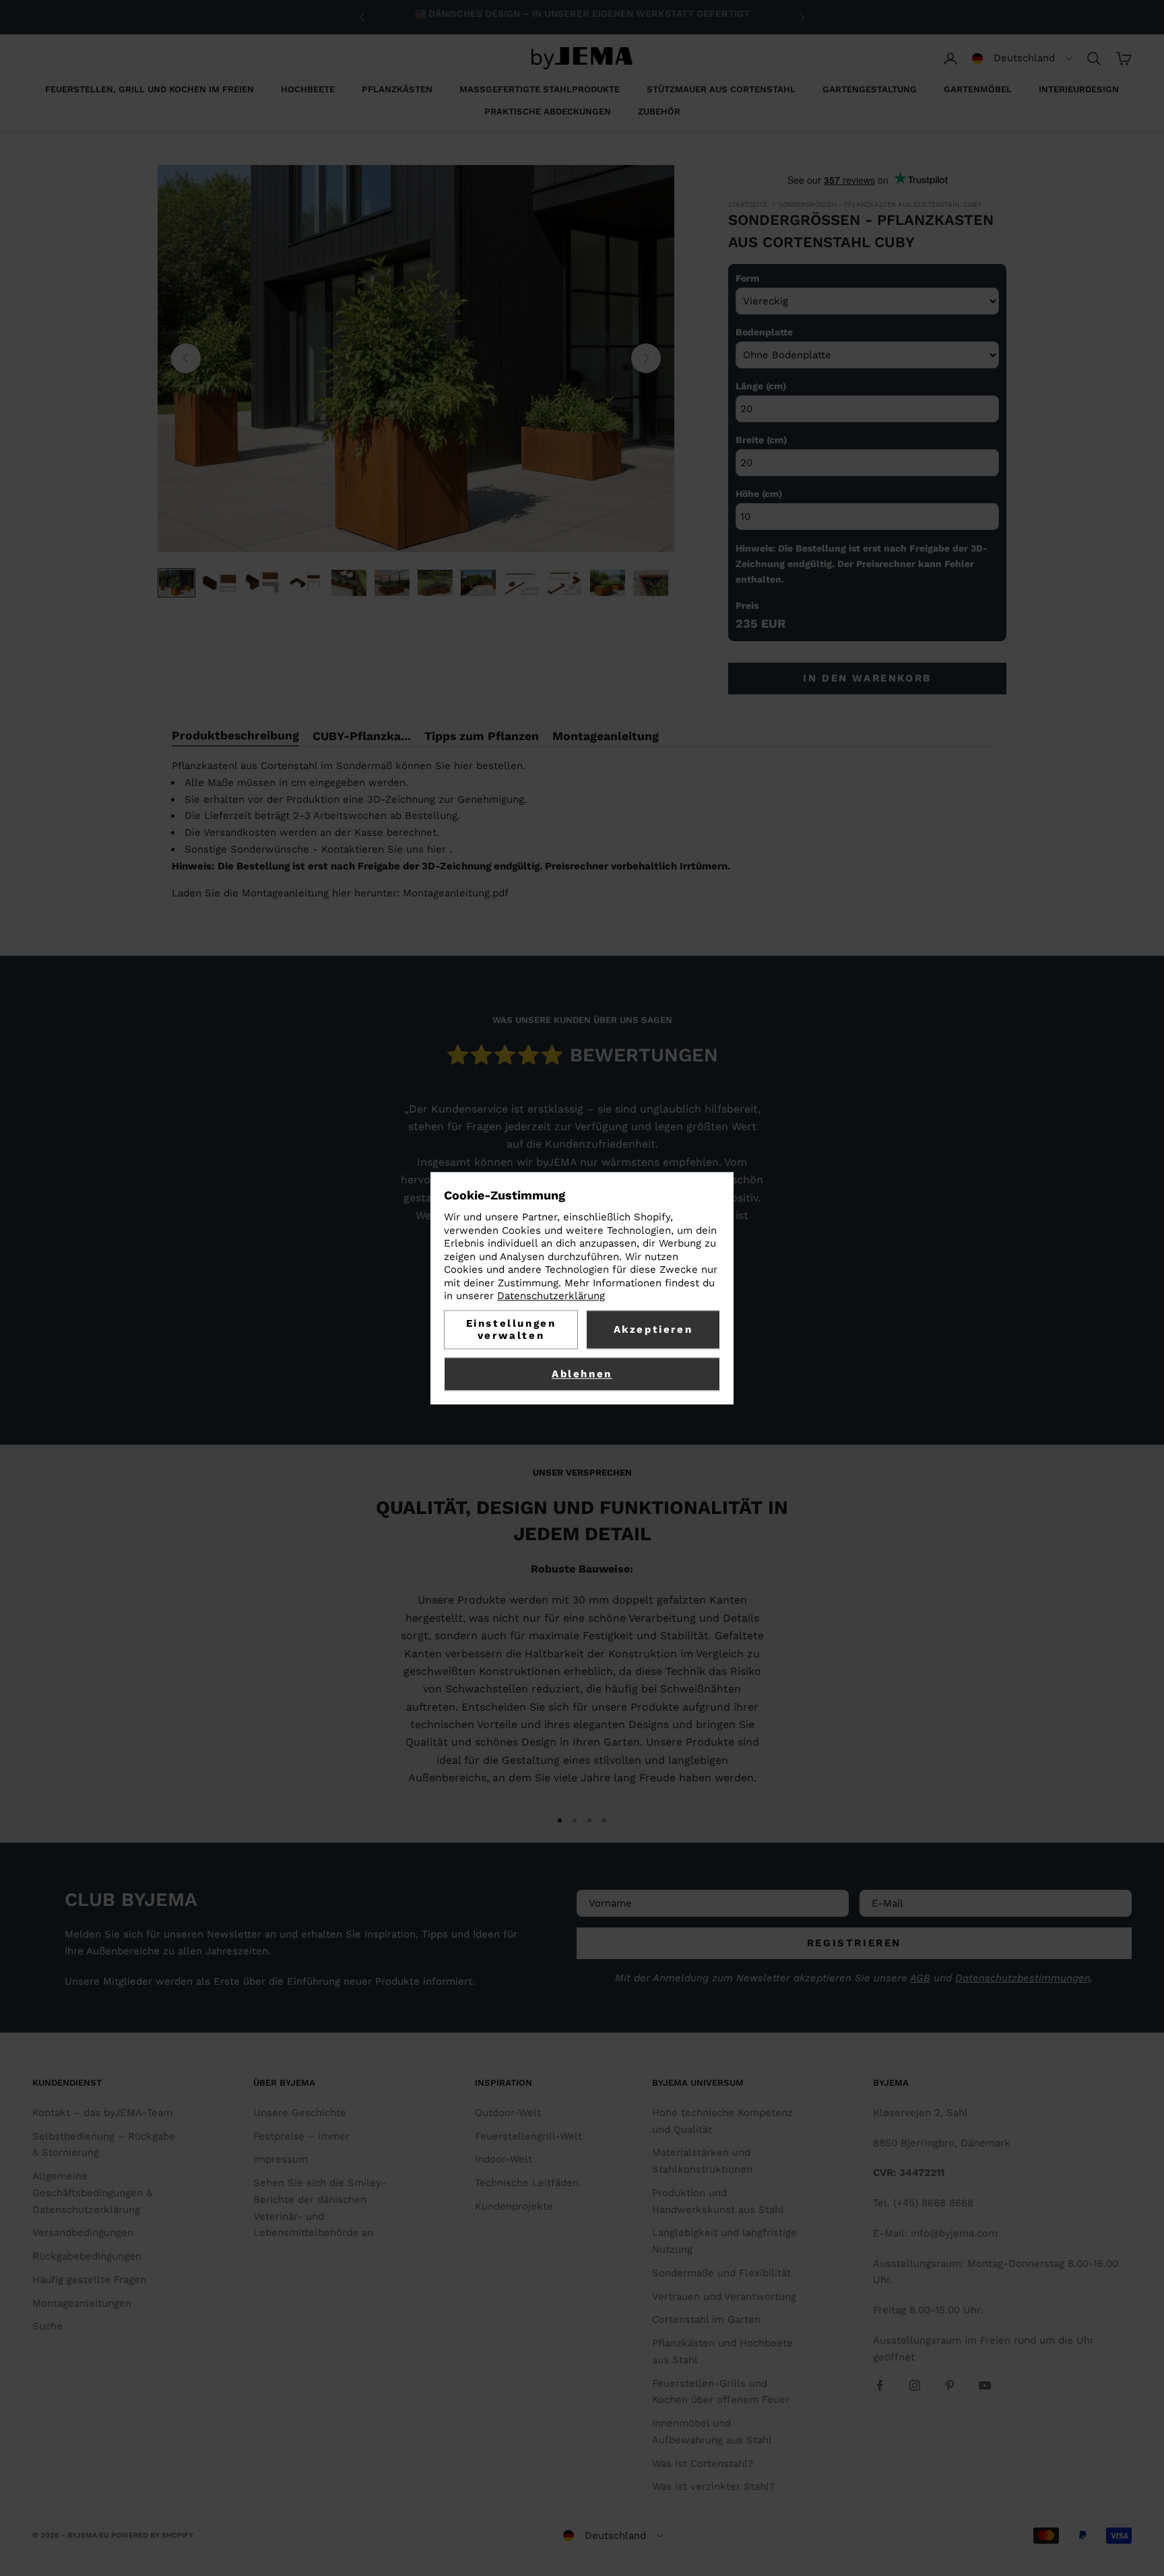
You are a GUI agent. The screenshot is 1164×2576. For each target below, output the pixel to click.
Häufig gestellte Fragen (89, 2280)
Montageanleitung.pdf (456, 893)
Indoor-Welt (504, 2159)
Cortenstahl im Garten (706, 2319)
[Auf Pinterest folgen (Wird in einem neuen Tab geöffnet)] (950, 2385)
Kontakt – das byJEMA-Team (102, 2113)
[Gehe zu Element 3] (263, 583)
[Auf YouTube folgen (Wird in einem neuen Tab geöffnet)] (985, 2385)
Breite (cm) (761, 440)
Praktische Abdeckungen (548, 111)
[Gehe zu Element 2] (220, 583)
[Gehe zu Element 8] (478, 583)
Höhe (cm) (759, 494)
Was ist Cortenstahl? (703, 2464)
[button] (1022, 59)
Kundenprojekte (514, 2206)
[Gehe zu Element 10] (564, 583)
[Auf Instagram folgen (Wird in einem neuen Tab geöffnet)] (915, 2385)
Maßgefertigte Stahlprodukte (540, 89)
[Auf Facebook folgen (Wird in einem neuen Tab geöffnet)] (880, 2385)
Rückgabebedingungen (87, 2256)
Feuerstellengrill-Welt (528, 2136)
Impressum (281, 2159)
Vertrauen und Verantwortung (724, 2297)
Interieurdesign (1079, 89)
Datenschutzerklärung (551, 1296)
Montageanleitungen (82, 2303)
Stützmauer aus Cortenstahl (721, 89)
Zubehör (659, 111)
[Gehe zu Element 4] (306, 583)
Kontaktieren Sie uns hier (384, 849)
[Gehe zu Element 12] (651, 583)
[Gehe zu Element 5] (349, 583)
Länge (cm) (761, 386)
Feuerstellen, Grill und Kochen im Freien (150, 89)
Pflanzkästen (397, 89)
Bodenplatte (764, 332)
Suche (47, 2326)
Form (747, 278)
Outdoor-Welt (508, 2113)
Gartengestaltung (870, 89)
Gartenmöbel (978, 89)
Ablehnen (582, 1374)
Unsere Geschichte (300, 2113)
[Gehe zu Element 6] (392, 583)
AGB (920, 1978)
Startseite (748, 204)
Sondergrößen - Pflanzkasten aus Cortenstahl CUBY (880, 204)
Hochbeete (308, 89)
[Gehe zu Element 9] (521, 583)
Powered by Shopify (152, 2535)
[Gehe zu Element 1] (176, 583)
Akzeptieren (653, 1329)
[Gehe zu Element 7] (435, 583)
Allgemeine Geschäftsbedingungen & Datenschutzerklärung (92, 2193)
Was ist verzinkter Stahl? (713, 2486)
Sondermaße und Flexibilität (721, 2273)
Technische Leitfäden (527, 2183)
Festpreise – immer (301, 2136)
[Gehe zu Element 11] (608, 583)
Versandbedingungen (83, 2233)
